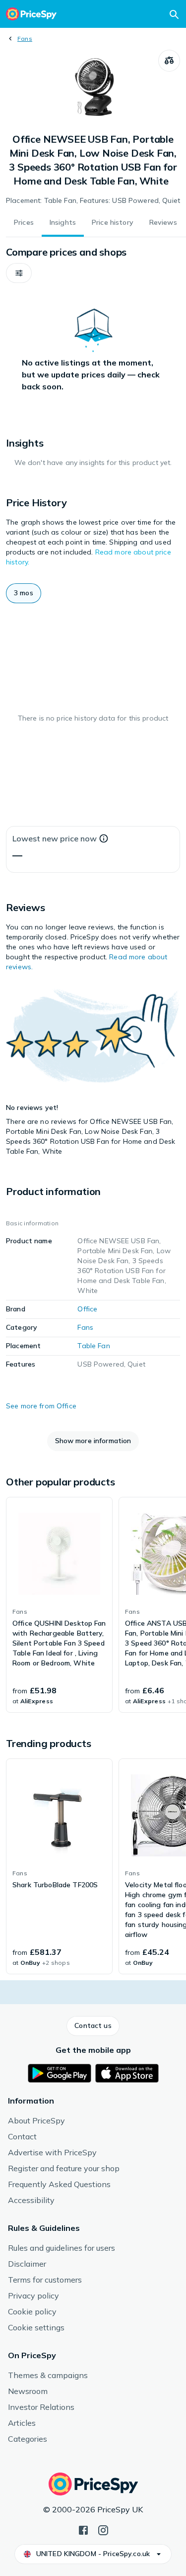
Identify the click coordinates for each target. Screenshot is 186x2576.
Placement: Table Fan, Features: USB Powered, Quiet (93, 200)
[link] (59, 1605)
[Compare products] (169, 61)
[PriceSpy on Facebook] (83, 2529)
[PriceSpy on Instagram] (103, 2529)
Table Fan (93, 1346)
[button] (19, 273)
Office (87, 1309)
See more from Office (41, 1406)
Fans (25, 39)
